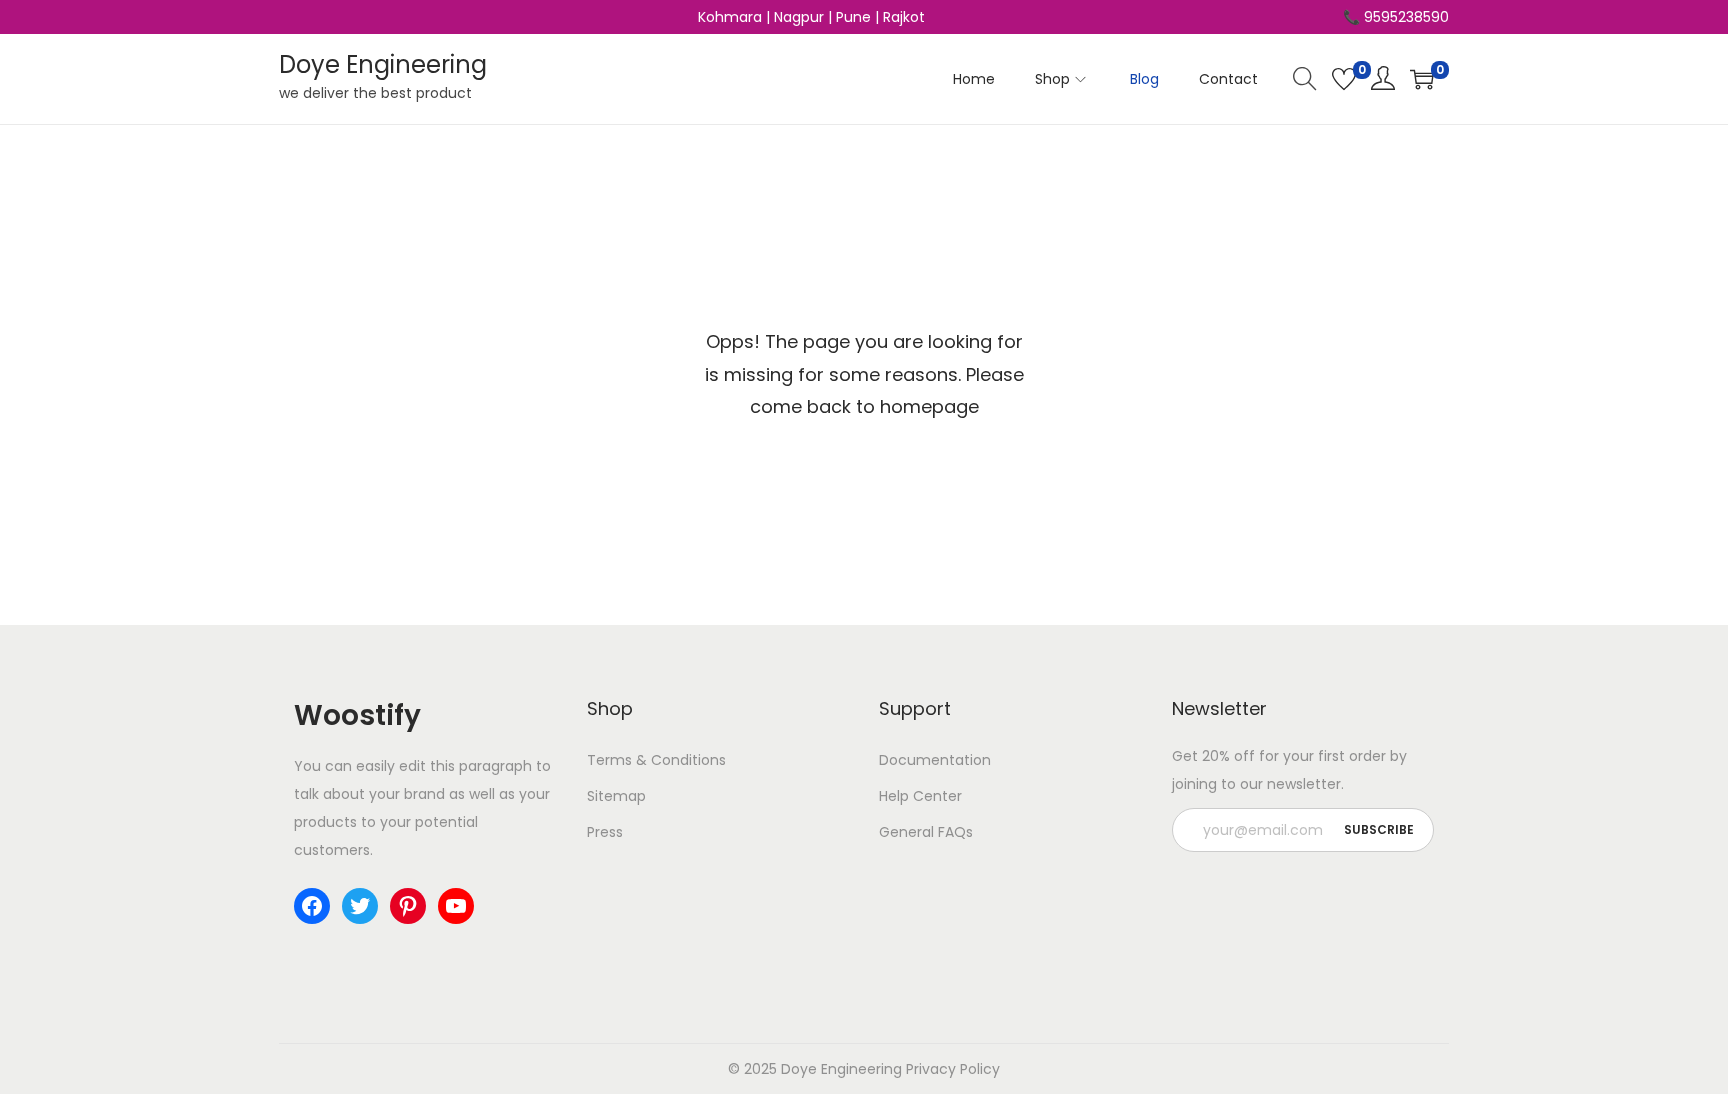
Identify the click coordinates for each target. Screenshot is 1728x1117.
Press (605, 832)
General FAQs (926, 832)
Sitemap (616, 796)
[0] (1344, 79)
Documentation (935, 760)
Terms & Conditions (656, 760)
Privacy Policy (953, 1069)
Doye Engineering (383, 64)
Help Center (920, 796)
